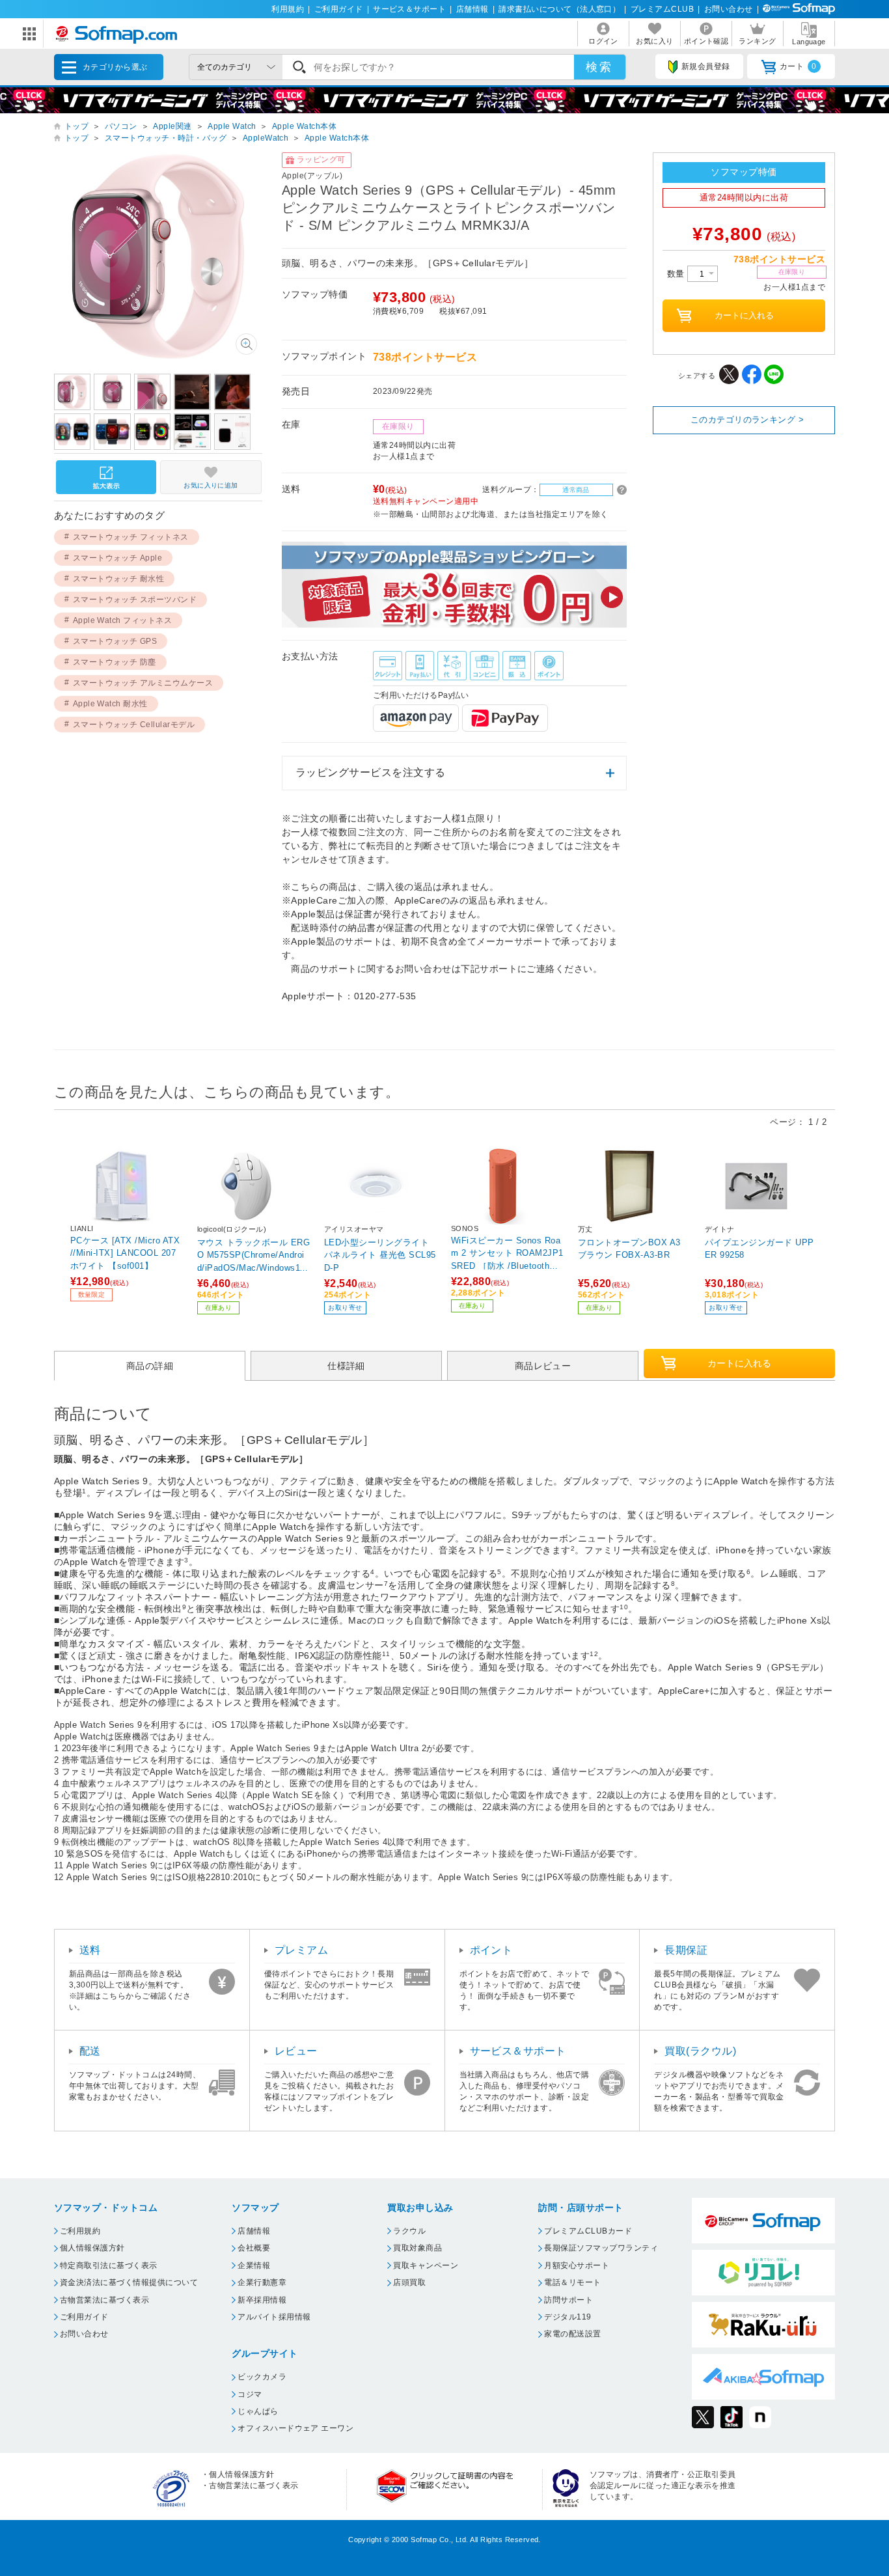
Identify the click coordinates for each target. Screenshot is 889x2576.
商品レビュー (543, 1366)
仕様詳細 (346, 1366)
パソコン (121, 126)
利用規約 (288, 9)
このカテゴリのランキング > (747, 420)
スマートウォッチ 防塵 (115, 662)
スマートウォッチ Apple (118, 558)
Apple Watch (232, 126)
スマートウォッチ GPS (115, 641)
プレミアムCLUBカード (588, 2231)
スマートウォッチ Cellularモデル (134, 725)
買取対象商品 (417, 2248)
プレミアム (301, 1950)
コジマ (250, 2394)
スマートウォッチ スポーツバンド (135, 600)
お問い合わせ (729, 9)
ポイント (491, 1950)
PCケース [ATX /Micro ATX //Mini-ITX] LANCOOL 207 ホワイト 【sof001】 (125, 1253)
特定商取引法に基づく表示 (109, 2265)
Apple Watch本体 (304, 126)
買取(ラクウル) (700, 2051)
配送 (90, 2051)
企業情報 (254, 2265)
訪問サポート (568, 2300)
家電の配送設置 (572, 2334)
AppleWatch (266, 138)
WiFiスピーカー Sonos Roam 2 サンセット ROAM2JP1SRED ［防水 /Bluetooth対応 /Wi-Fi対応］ (507, 1253)
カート (798, 66)
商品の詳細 (150, 1366)
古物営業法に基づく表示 (104, 2300)
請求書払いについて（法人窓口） (559, 9)
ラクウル (409, 2231)
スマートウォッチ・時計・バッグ (166, 138)
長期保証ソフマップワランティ (601, 2248)
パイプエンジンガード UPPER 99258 (759, 1249)
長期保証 (686, 1950)
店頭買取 (409, 2282)
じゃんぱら (258, 2411)
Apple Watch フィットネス (123, 620)
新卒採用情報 (262, 2300)
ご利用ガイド (339, 9)
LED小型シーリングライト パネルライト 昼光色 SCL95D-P (380, 1255)
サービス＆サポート (409, 9)
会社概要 (254, 2248)
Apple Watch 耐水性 (110, 704)
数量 (677, 274)
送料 (90, 1950)
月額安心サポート (577, 2265)
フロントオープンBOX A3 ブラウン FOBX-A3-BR (629, 1249)
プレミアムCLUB (662, 9)
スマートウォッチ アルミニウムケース (143, 683)
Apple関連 (172, 126)
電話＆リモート (572, 2282)
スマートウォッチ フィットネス (131, 537)
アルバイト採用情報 (274, 2317)
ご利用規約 (80, 2231)
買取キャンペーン (426, 2265)
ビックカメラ (262, 2377)
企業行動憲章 (262, 2282)
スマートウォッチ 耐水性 (119, 579)
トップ (76, 126)
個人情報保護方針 (92, 2248)
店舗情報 (472, 9)
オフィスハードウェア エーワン (295, 2428)
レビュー (296, 2051)
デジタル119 (568, 2317)
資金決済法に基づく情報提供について (129, 2282)
